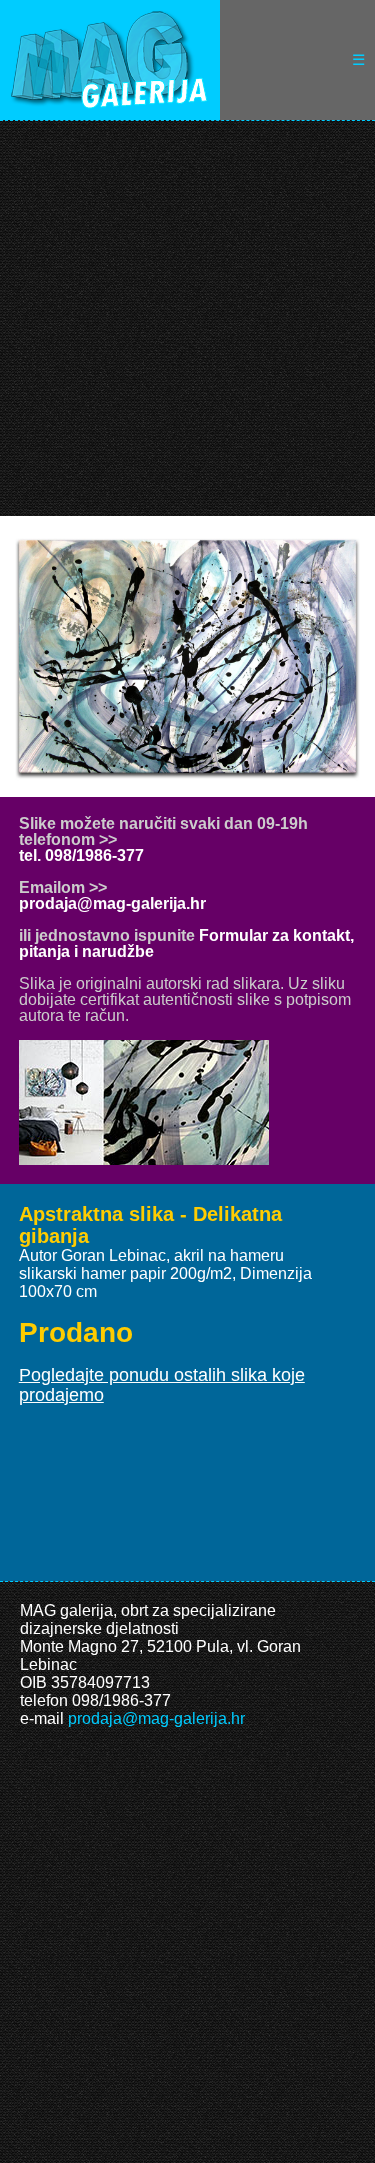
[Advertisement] (187, 318)
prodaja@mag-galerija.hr (112, 903)
